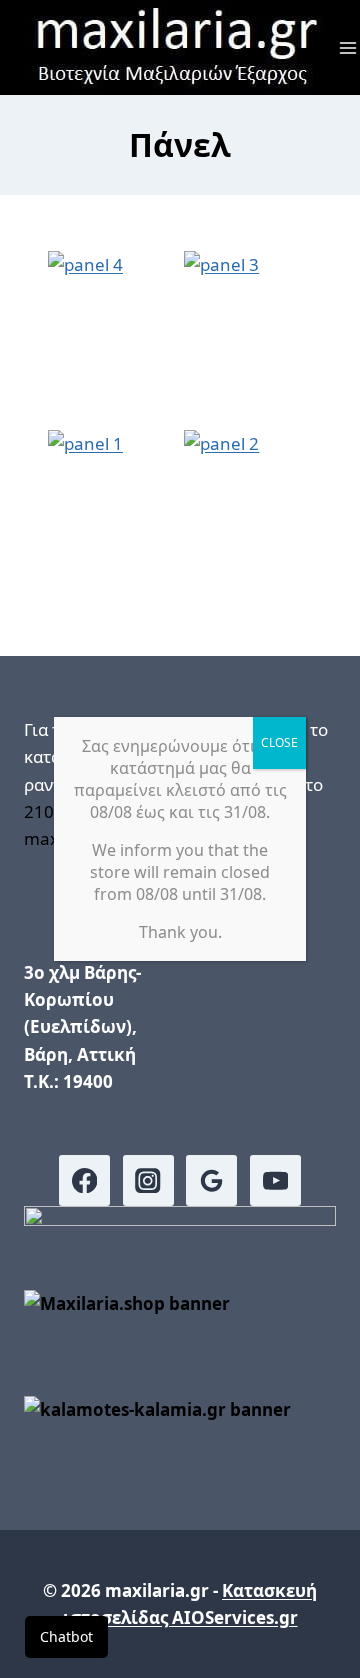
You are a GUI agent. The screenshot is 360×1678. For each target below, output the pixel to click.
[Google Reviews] (211, 1180)
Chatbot (66, 1636)
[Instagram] (148, 1180)
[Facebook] (84, 1180)
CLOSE (279, 742)
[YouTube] (275, 1180)
